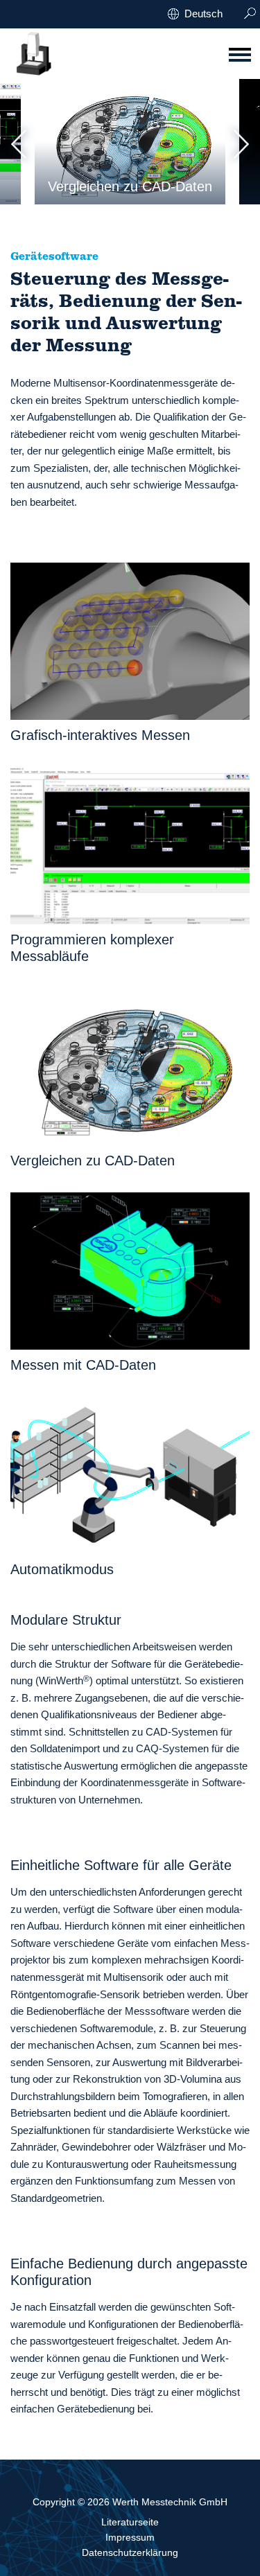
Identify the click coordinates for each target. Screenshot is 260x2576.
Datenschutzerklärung (130, 2552)
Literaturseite (130, 2522)
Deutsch (203, 14)
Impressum (130, 2537)
